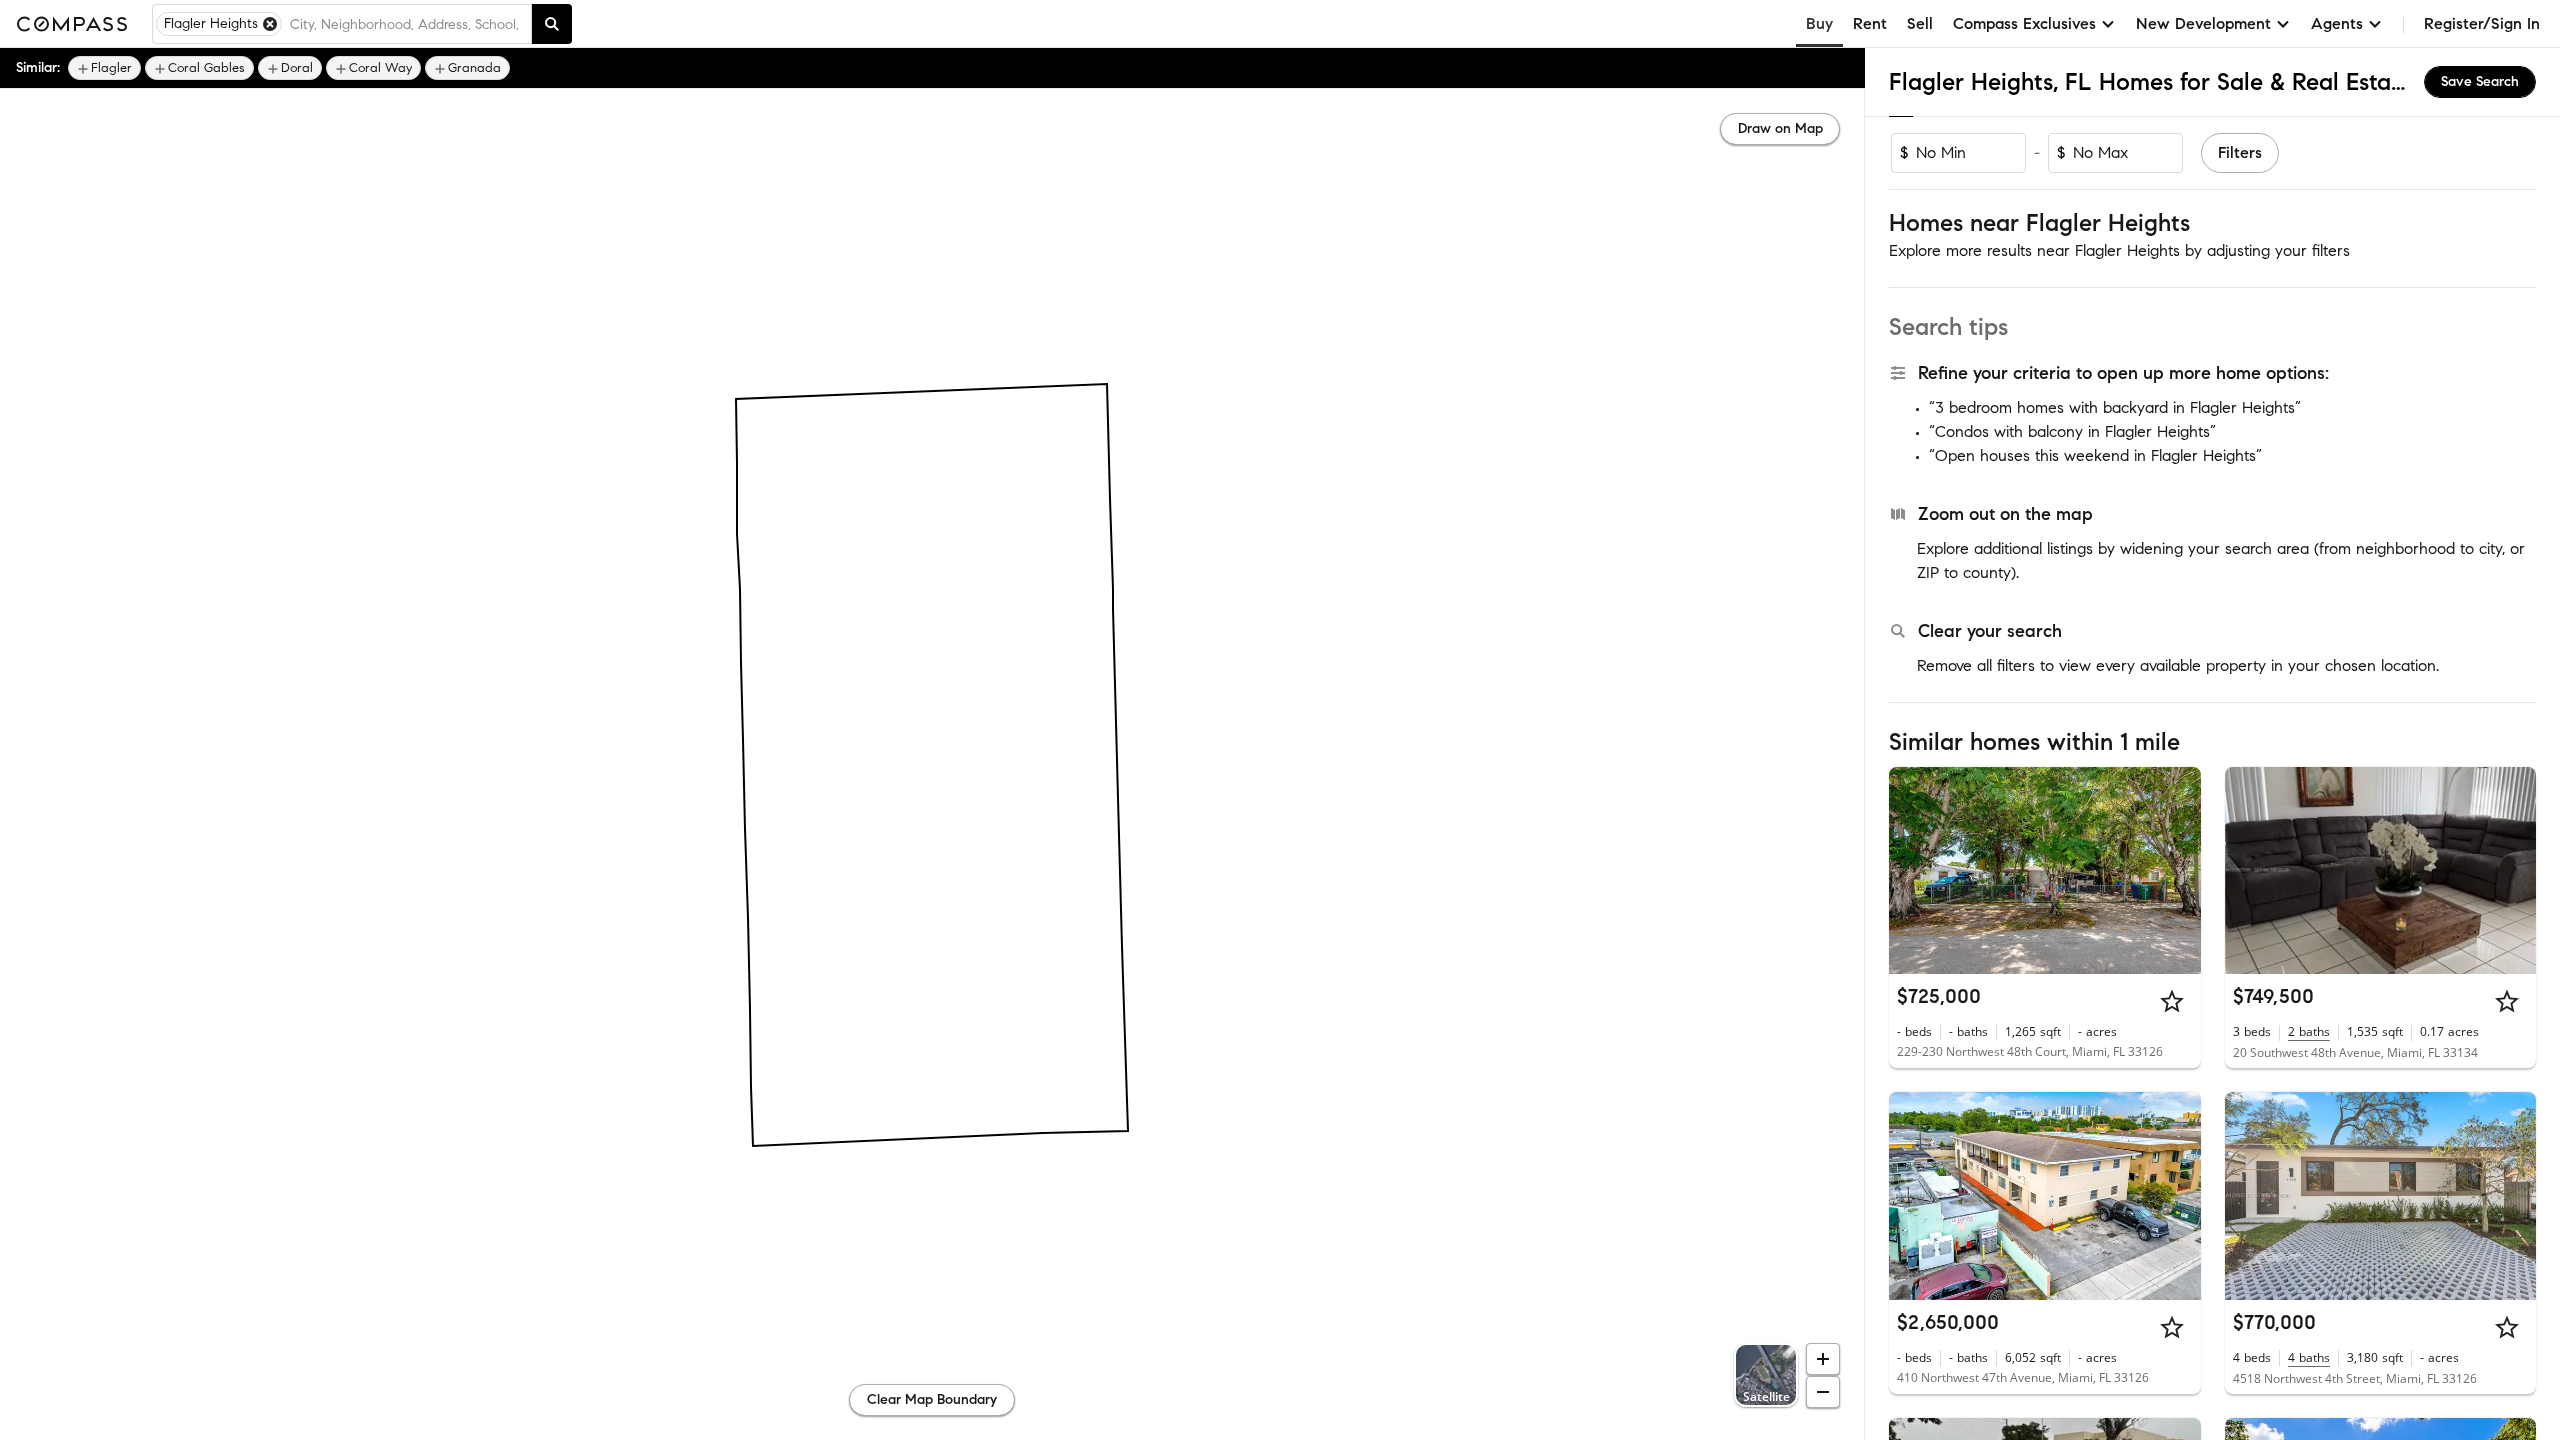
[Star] (2172, 1001)
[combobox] (406, 24)
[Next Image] (2177, 870)
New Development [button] (2203, 23)
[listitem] (104, 68)
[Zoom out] (1823, 1392)
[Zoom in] (1823, 1359)
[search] (552, 24)
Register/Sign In (2482, 23)
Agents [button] (2337, 23)
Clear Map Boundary (932, 1399)
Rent (1870, 23)
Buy (1819, 23)
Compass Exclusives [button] (2024, 23)
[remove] (270, 24)
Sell (1920, 23)
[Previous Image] (1913, 870)
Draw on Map (1780, 128)
